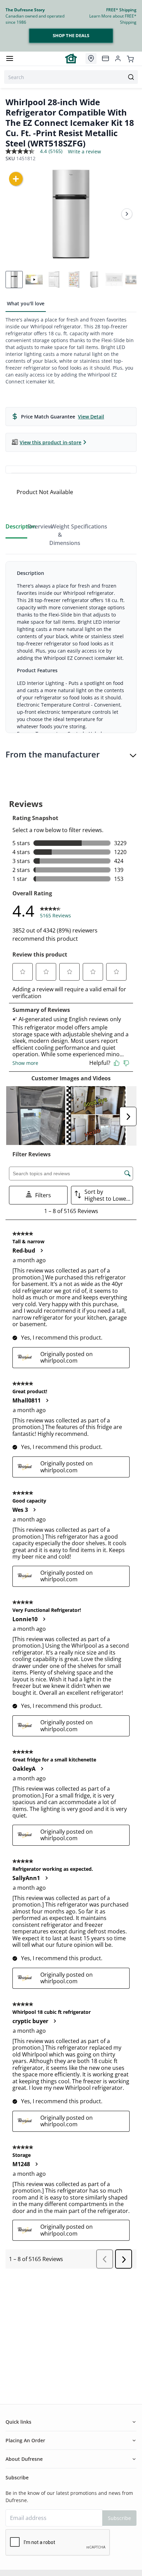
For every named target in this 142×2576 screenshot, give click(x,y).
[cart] (130, 58)
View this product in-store (50, 442)
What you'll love (26, 303)
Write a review (84, 152)
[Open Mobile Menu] (10, 58)
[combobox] (71, 77)
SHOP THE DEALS (71, 35)
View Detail (91, 417)
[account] (118, 58)
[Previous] (15, 214)
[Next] (127, 214)
